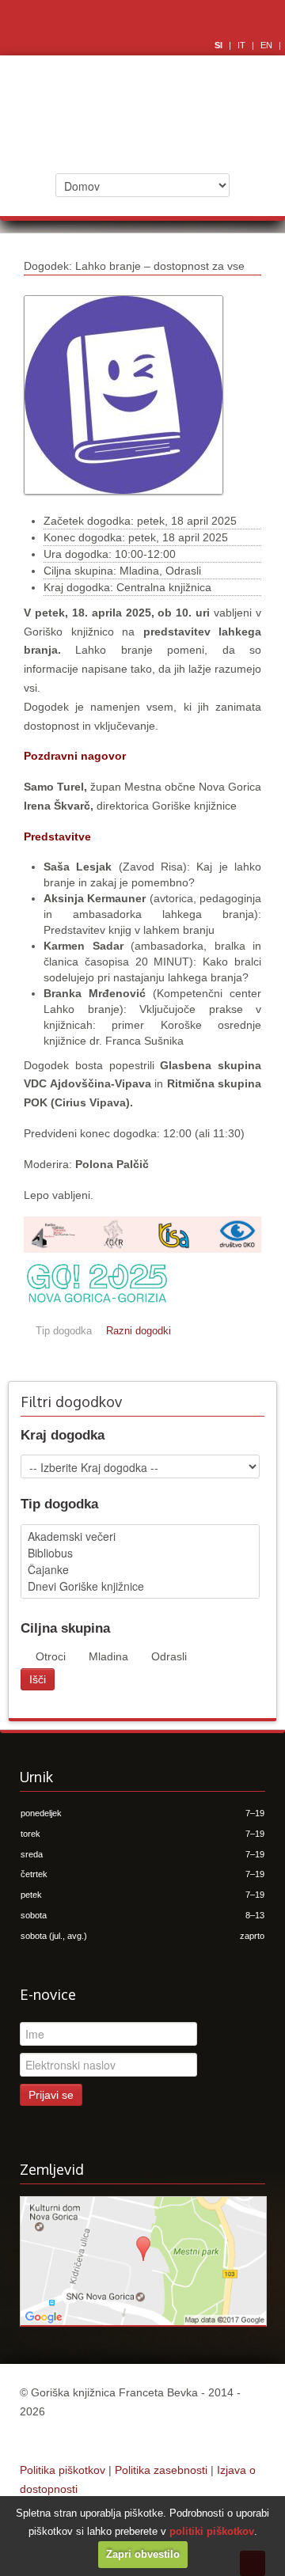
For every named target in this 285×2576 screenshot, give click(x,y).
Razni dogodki (139, 1331)
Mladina (108, 1656)
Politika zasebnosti (161, 2470)
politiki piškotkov (212, 2531)
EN (268, 45)
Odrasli (169, 1656)
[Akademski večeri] (140, 1536)
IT (243, 45)
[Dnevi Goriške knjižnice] (140, 1586)
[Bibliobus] (140, 1553)
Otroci (51, 1656)
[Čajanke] (140, 1570)
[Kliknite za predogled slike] (123, 503)
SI (220, 45)
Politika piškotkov (63, 2470)
